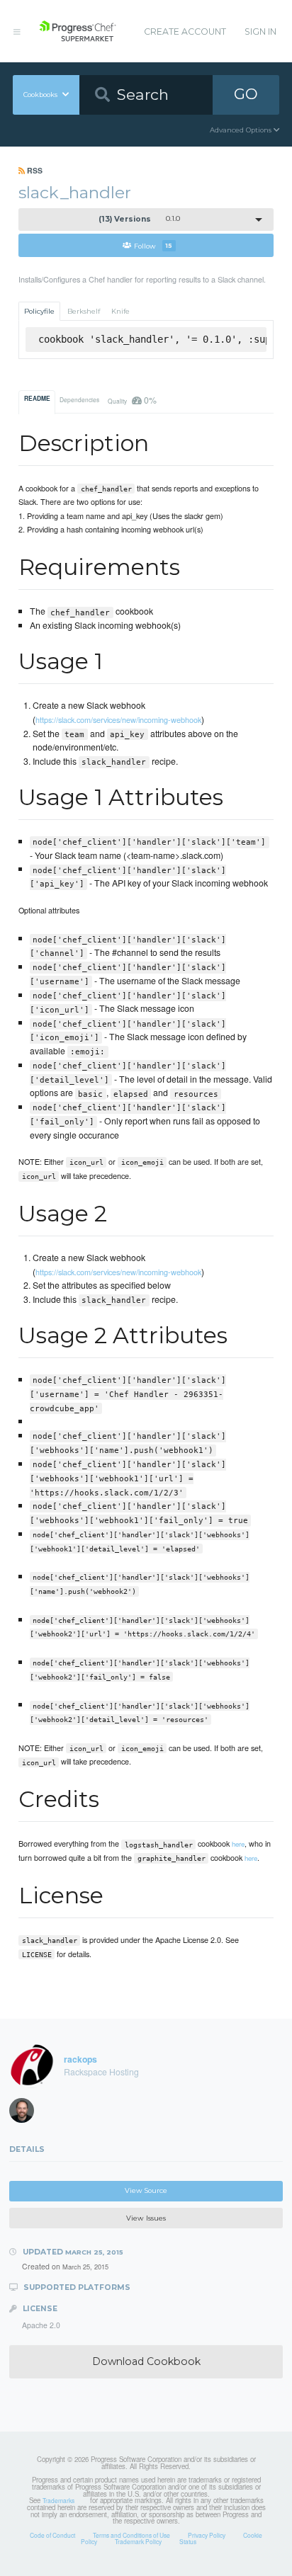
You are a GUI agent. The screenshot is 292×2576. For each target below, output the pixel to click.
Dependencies (79, 399)
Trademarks (58, 2500)
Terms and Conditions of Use (131, 2535)
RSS (34, 170)
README (37, 399)
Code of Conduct (52, 2535)
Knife (120, 311)
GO (246, 94)
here (238, 1844)
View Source (146, 2190)
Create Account (185, 32)
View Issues (146, 2218)
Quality (132, 400)
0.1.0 (139, 219)
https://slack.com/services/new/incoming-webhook (118, 719)
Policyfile (39, 311)
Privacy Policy (207, 2535)
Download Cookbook (146, 2361)
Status (188, 2541)
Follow (153, 245)
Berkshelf (84, 311)
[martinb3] (26, 2114)
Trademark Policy (138, 2541)
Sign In (260, 32)
